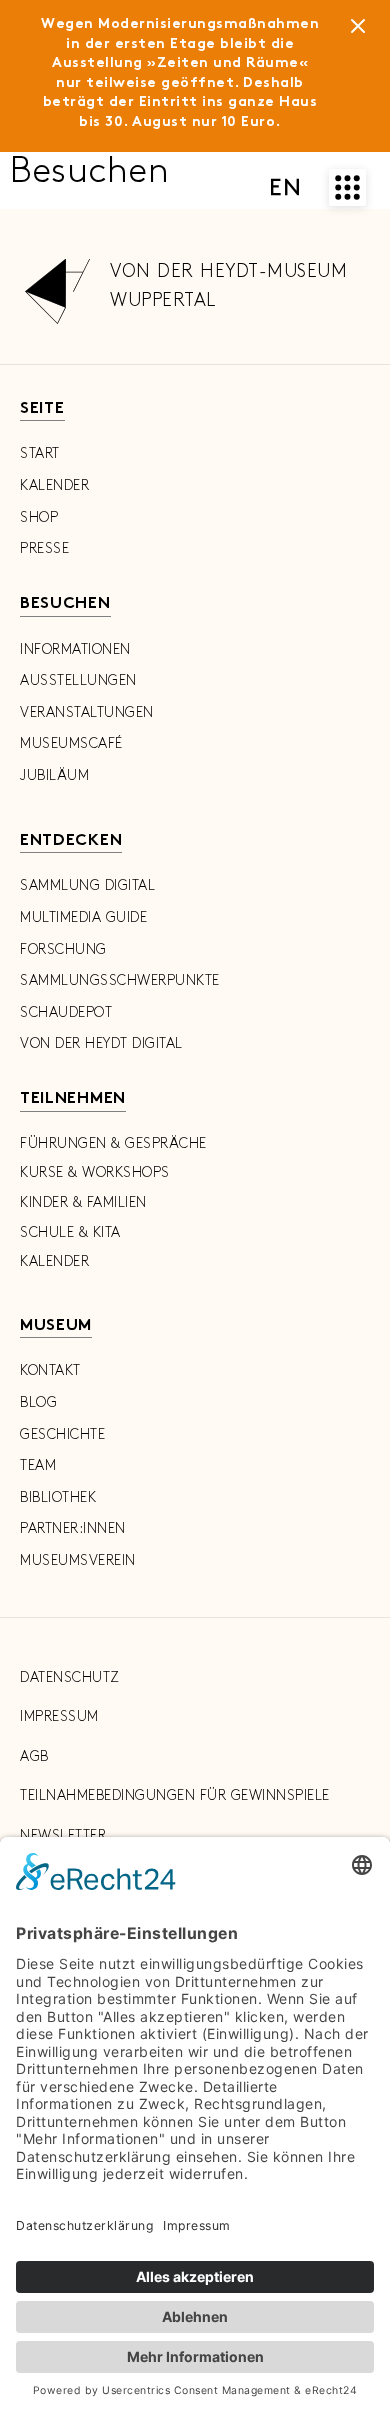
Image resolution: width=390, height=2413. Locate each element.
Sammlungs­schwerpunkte (120, 980)
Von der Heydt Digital (101, 1043)
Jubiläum (54, 775)
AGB (34, 1756)
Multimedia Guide (83, 917)
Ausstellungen (78, 680)
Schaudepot (66, 1012)
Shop (39, 517)
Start (40, 453)
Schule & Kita (70, 1232)
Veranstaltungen (87, 712)
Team (38, 1465)
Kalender (54, 485)
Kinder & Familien (83, 1202)
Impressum (59, 1716)
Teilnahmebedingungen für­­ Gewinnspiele (175, 1795)
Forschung (63, 949)
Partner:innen (73, 1528)
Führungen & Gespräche (113, 1143)
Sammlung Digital (87, 885)
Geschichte (62, 1434)
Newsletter (63, 1835)
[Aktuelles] (358, 30)
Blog (38, 1402)
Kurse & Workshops (95, 1172)
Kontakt (50, 1370)
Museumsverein (78, 1560)
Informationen (75, 649)
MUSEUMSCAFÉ (71, 743)
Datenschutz (70, 1677)
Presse (44, 548)
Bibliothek (58, 1497)
